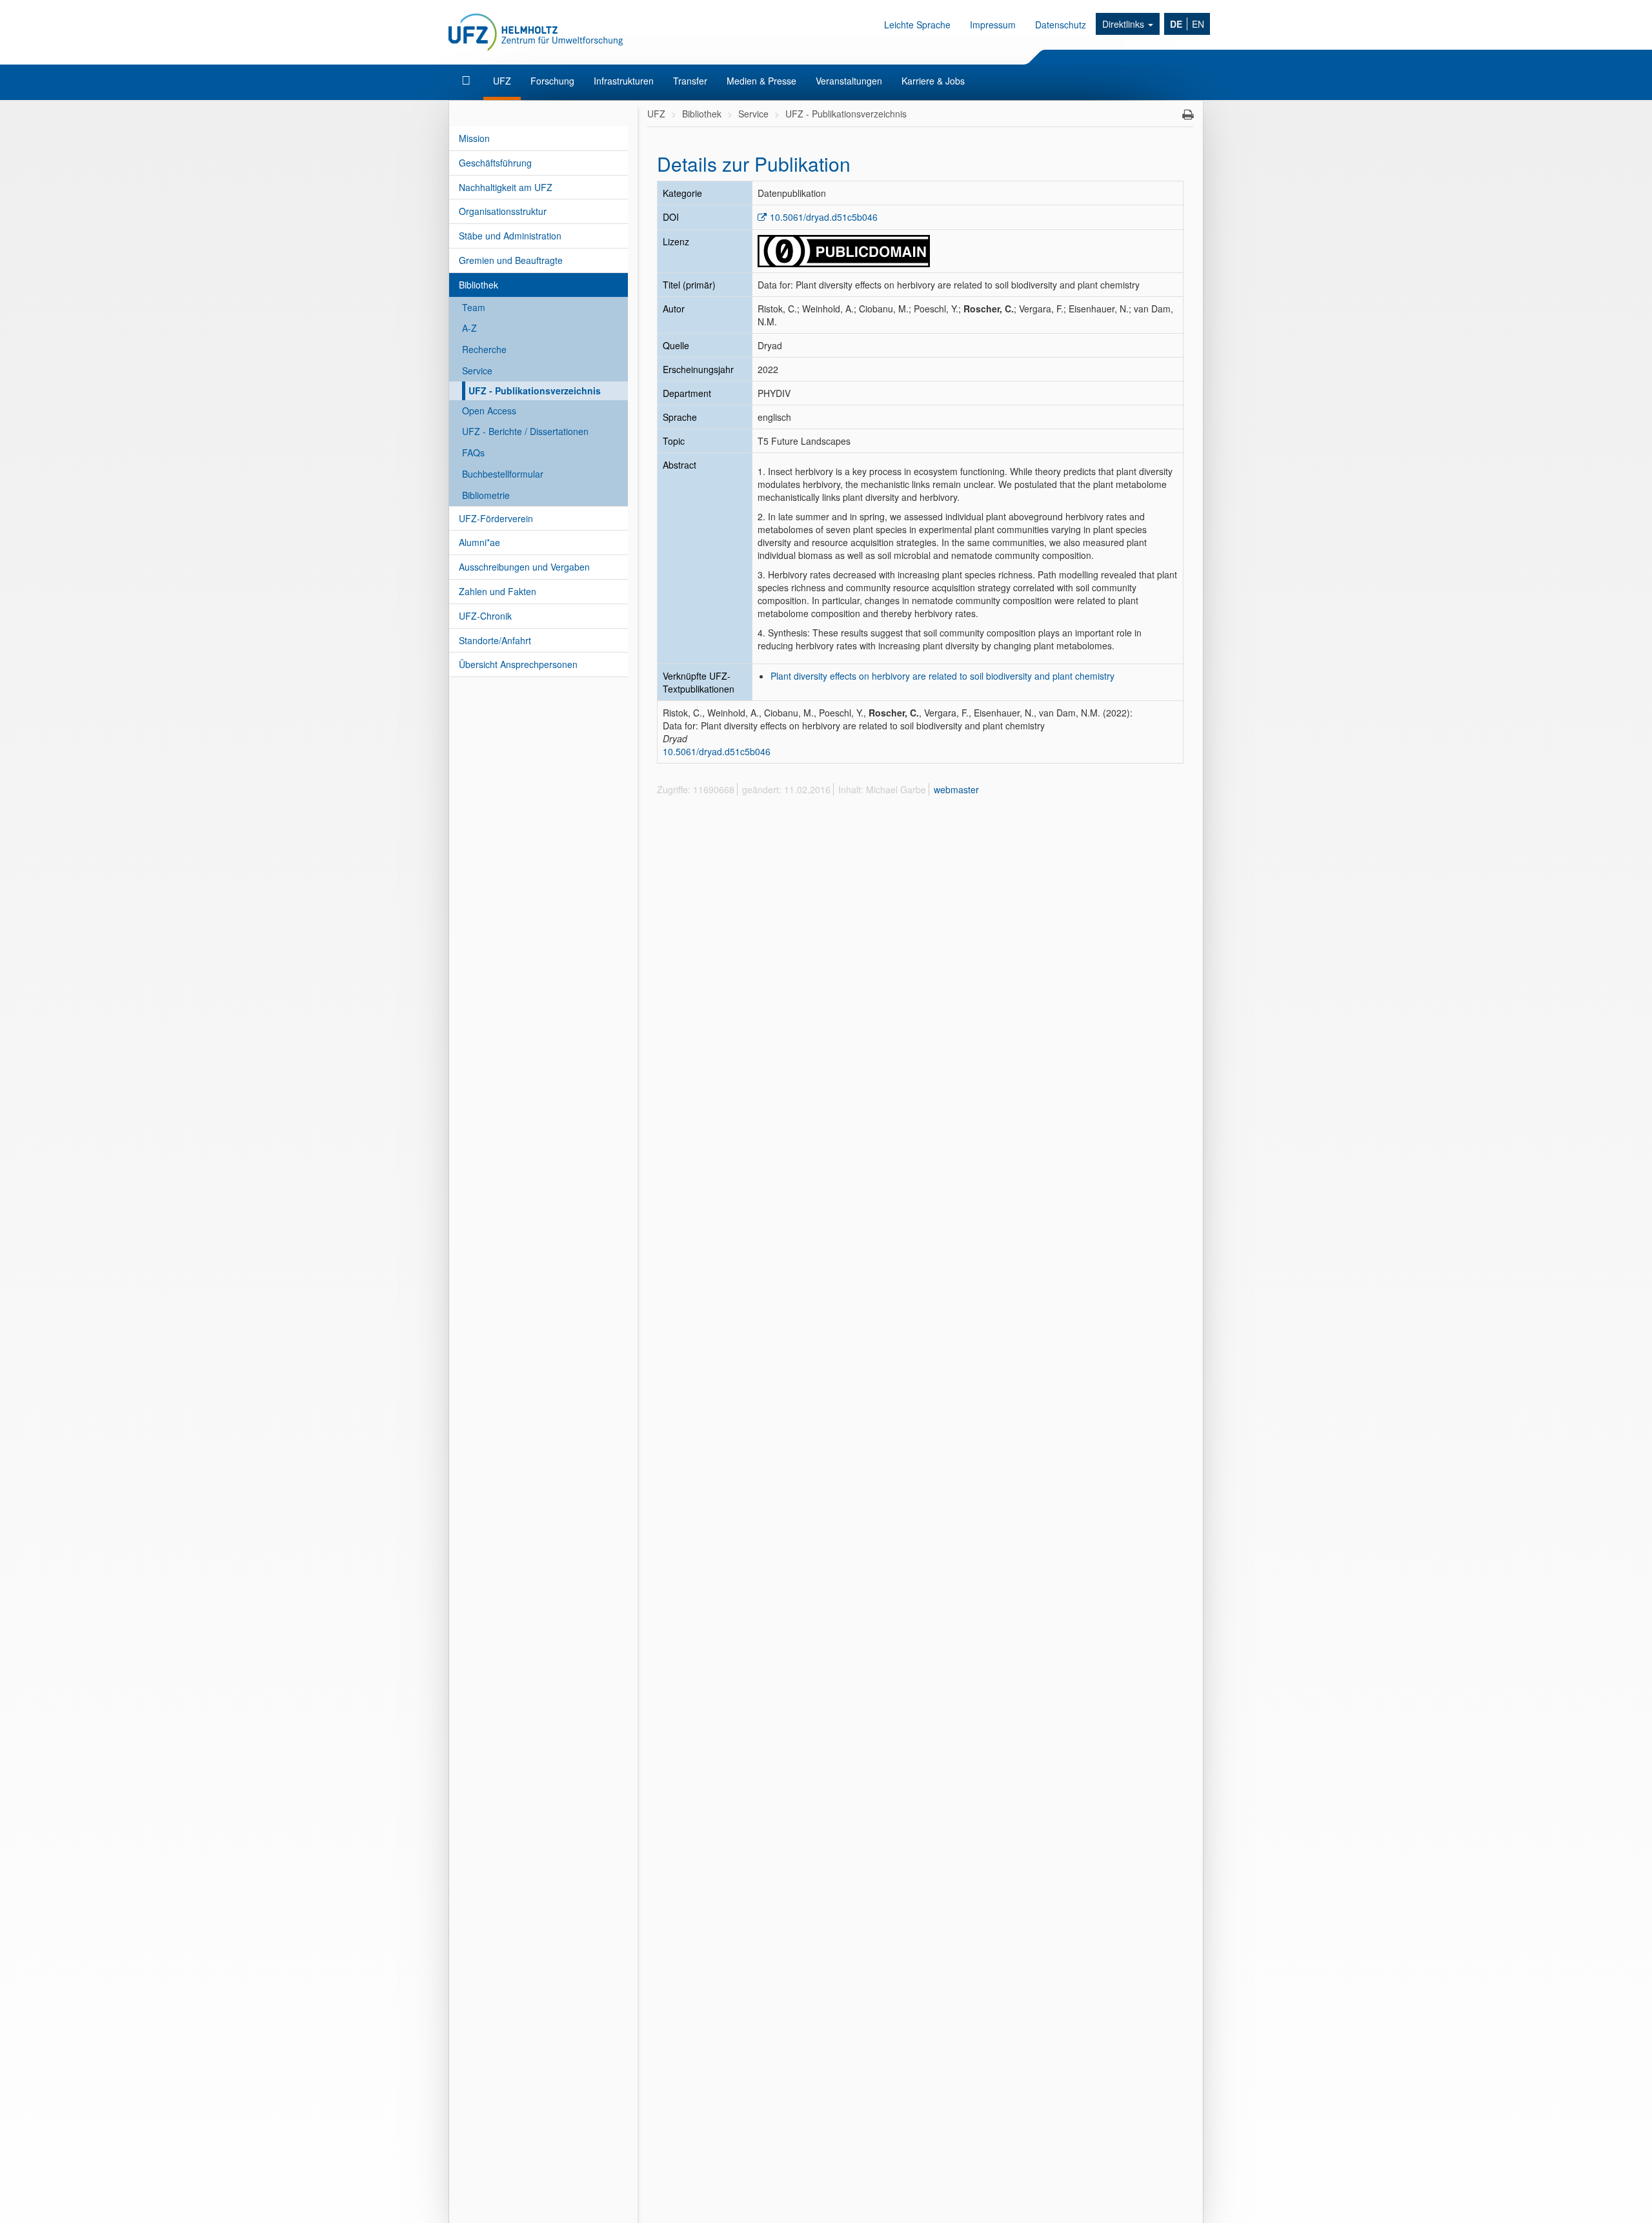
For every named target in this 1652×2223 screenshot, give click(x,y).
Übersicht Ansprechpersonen (518, 664)
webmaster (956, 789)
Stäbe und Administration (510, 236)
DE (1176, 24)
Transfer (690, 81)
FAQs (473, 452)
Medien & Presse (761, 81)
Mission (474, 138)
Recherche (484, 349)
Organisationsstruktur (503, 211)
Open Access (489, 411)
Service (477, 370)
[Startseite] (468, 81)
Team (474, 307)
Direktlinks (1124, 24)
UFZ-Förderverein (496, 518)
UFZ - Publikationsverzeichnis (535, 391)
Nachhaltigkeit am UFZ (506, 187)
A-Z (469, 328)
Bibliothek (478, 285)
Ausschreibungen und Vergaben (524, 567)
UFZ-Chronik (485, 616)
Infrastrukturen (624, 81)
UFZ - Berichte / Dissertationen (525, 431)
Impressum (993, 25)
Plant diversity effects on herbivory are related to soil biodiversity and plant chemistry (942, 676)
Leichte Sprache (917, 25)
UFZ (502, 81)
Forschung (552, 81)
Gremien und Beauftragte (511, 260)
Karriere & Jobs (933, 81)
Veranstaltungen (849, 81)
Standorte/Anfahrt (495, 640)
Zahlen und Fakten (498, 591)
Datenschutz (1061, 25)
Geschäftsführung (495, 163)
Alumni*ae (479, 542)
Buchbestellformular (503, 474)
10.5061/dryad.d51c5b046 (824, 217)
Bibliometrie (486, 495)
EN (1198, 24)
